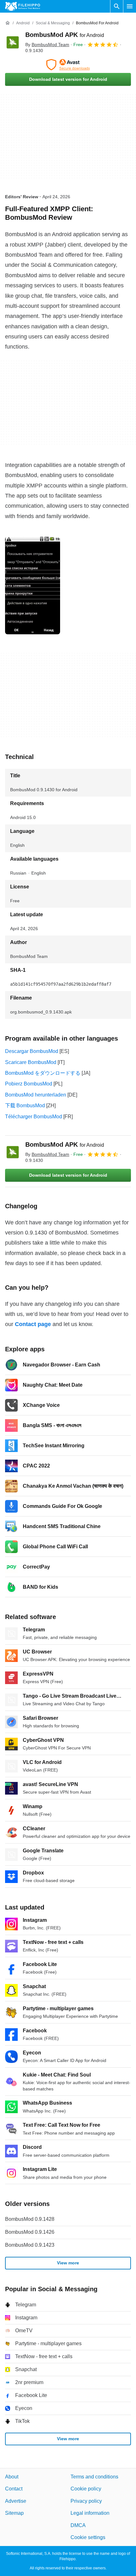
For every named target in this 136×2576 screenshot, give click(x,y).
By (47, 45)
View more (68, 2263)
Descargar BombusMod (32, 1051)
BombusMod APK (65, 35)
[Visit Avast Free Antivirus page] (68, 65)
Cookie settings (88, 2537)
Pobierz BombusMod (29, 1084)
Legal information (90, 2513)
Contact (14, 2489)
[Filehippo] (23, 6)
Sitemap (14, 2513)
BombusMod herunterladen (36, 1095)
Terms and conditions (94, 2477)
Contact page (33, 1324)
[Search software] (117, 6)
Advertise (16, 2501)
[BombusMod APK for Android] (13, 42)
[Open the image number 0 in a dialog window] (33, 585)
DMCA (78, 2525)
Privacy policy (86, 2501)
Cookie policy (86, 2489)
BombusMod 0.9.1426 (30, 2232)
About (12, 2477)
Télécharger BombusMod (34, 1117)
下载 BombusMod (25, 1106)
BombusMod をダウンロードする (43, 1073)
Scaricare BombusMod (31, 1062)
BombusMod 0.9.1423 (30, 2245)
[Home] (8, 23)
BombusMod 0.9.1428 (30, 2219)
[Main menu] (130, 6)
